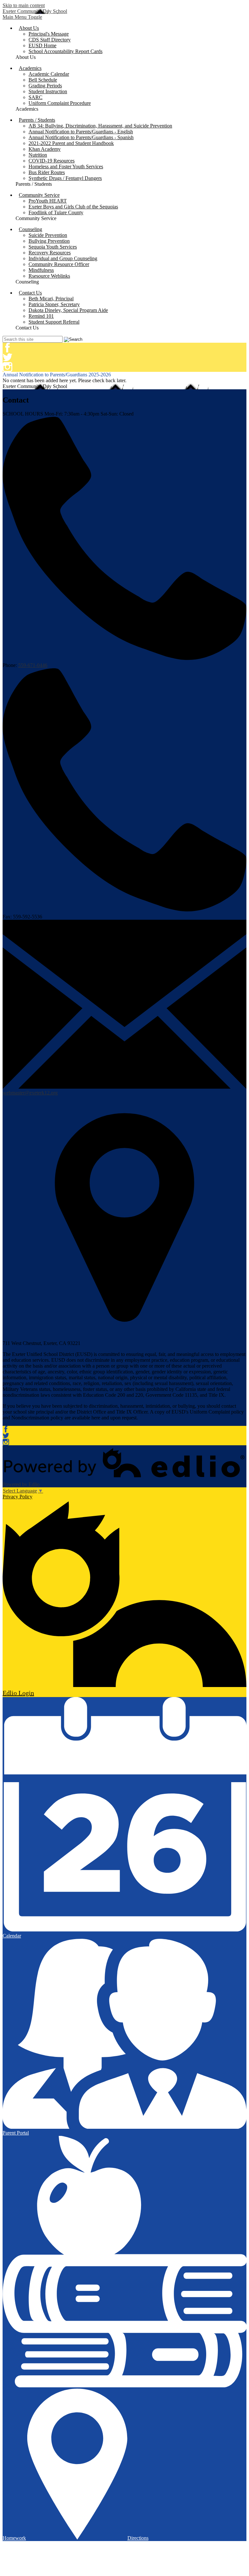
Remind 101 (41, 316)
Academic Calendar (49, 74)
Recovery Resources (50, 253)
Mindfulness (41, 270)
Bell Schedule (43, 80)
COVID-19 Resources (52, 161)
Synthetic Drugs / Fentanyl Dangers (65, 178)
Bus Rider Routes (47, 172)
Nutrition (38, 155)
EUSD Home (42, 45)
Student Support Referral (54, 322)
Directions (138, 2538)
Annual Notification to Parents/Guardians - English (81, 132)
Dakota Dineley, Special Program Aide (68, 310)
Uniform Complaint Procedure (60, 103)
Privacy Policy (18, 1497)
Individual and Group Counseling (63, 258)
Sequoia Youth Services (53, 247)
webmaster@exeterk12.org (30, 1093)
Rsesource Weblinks (49, 276)
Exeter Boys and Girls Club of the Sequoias (73, 207)
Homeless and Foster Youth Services (66, 167)
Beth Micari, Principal (51, 299)
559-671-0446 (33, 665)
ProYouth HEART (48, 201)
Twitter (7, 357)
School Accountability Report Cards (65, 51)
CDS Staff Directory (50, 40)
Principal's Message (49, 34)
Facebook (7, 348)
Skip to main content (24, 5)
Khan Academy (45, 149)
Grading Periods (45, 86)
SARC (36, 97)
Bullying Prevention (49, 241)
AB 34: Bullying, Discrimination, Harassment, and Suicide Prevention (100, 126)
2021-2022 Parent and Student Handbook (71, 143)
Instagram (7, 367)
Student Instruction (48, 91)
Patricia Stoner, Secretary (54, 304)
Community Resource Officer (59, 264)
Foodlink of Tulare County (56, 212)
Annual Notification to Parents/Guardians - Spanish (81, 137)
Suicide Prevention (48, 235)
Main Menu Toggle (22, 17)
